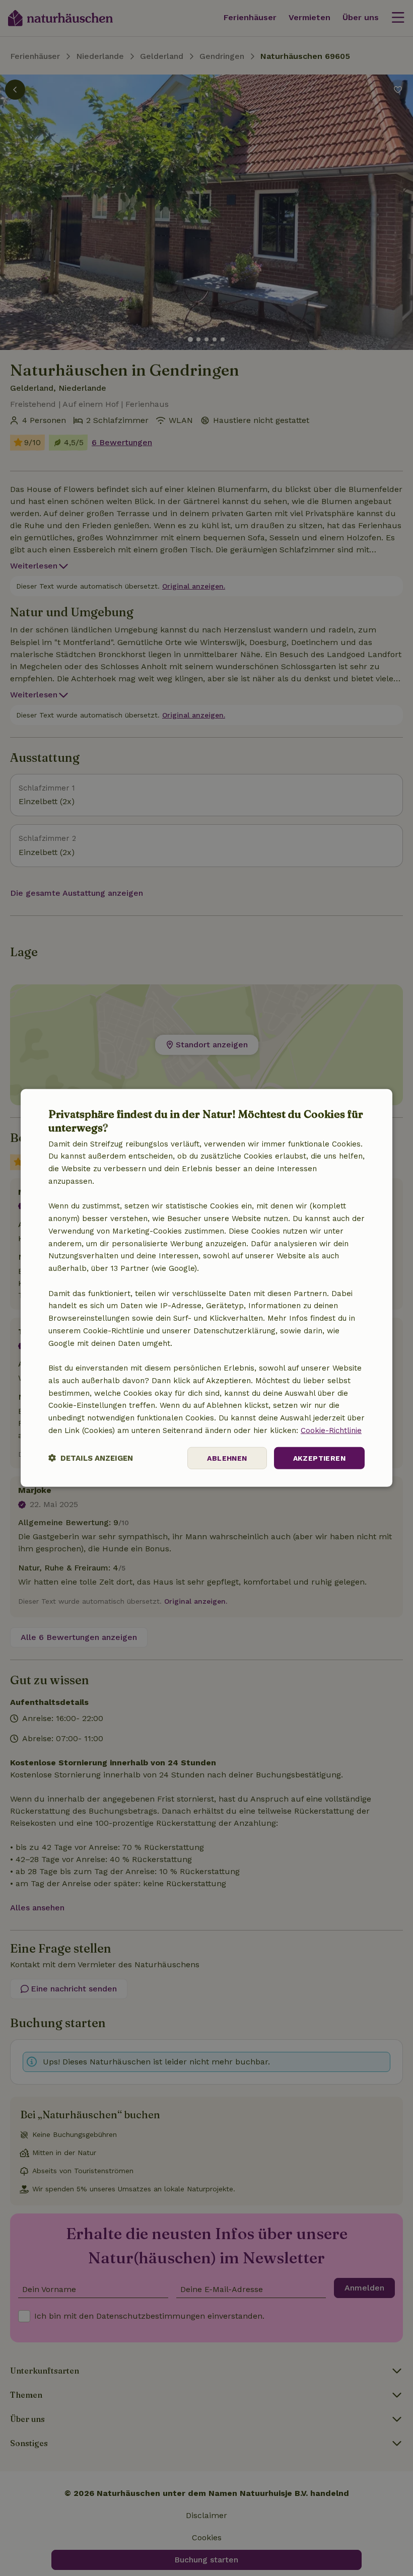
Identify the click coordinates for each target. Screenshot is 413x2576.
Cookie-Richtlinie (331, 1430)
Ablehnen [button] (227, 1458)
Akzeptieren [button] (319, 1458)
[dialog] (206, 1288)
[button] (91, 1458)
